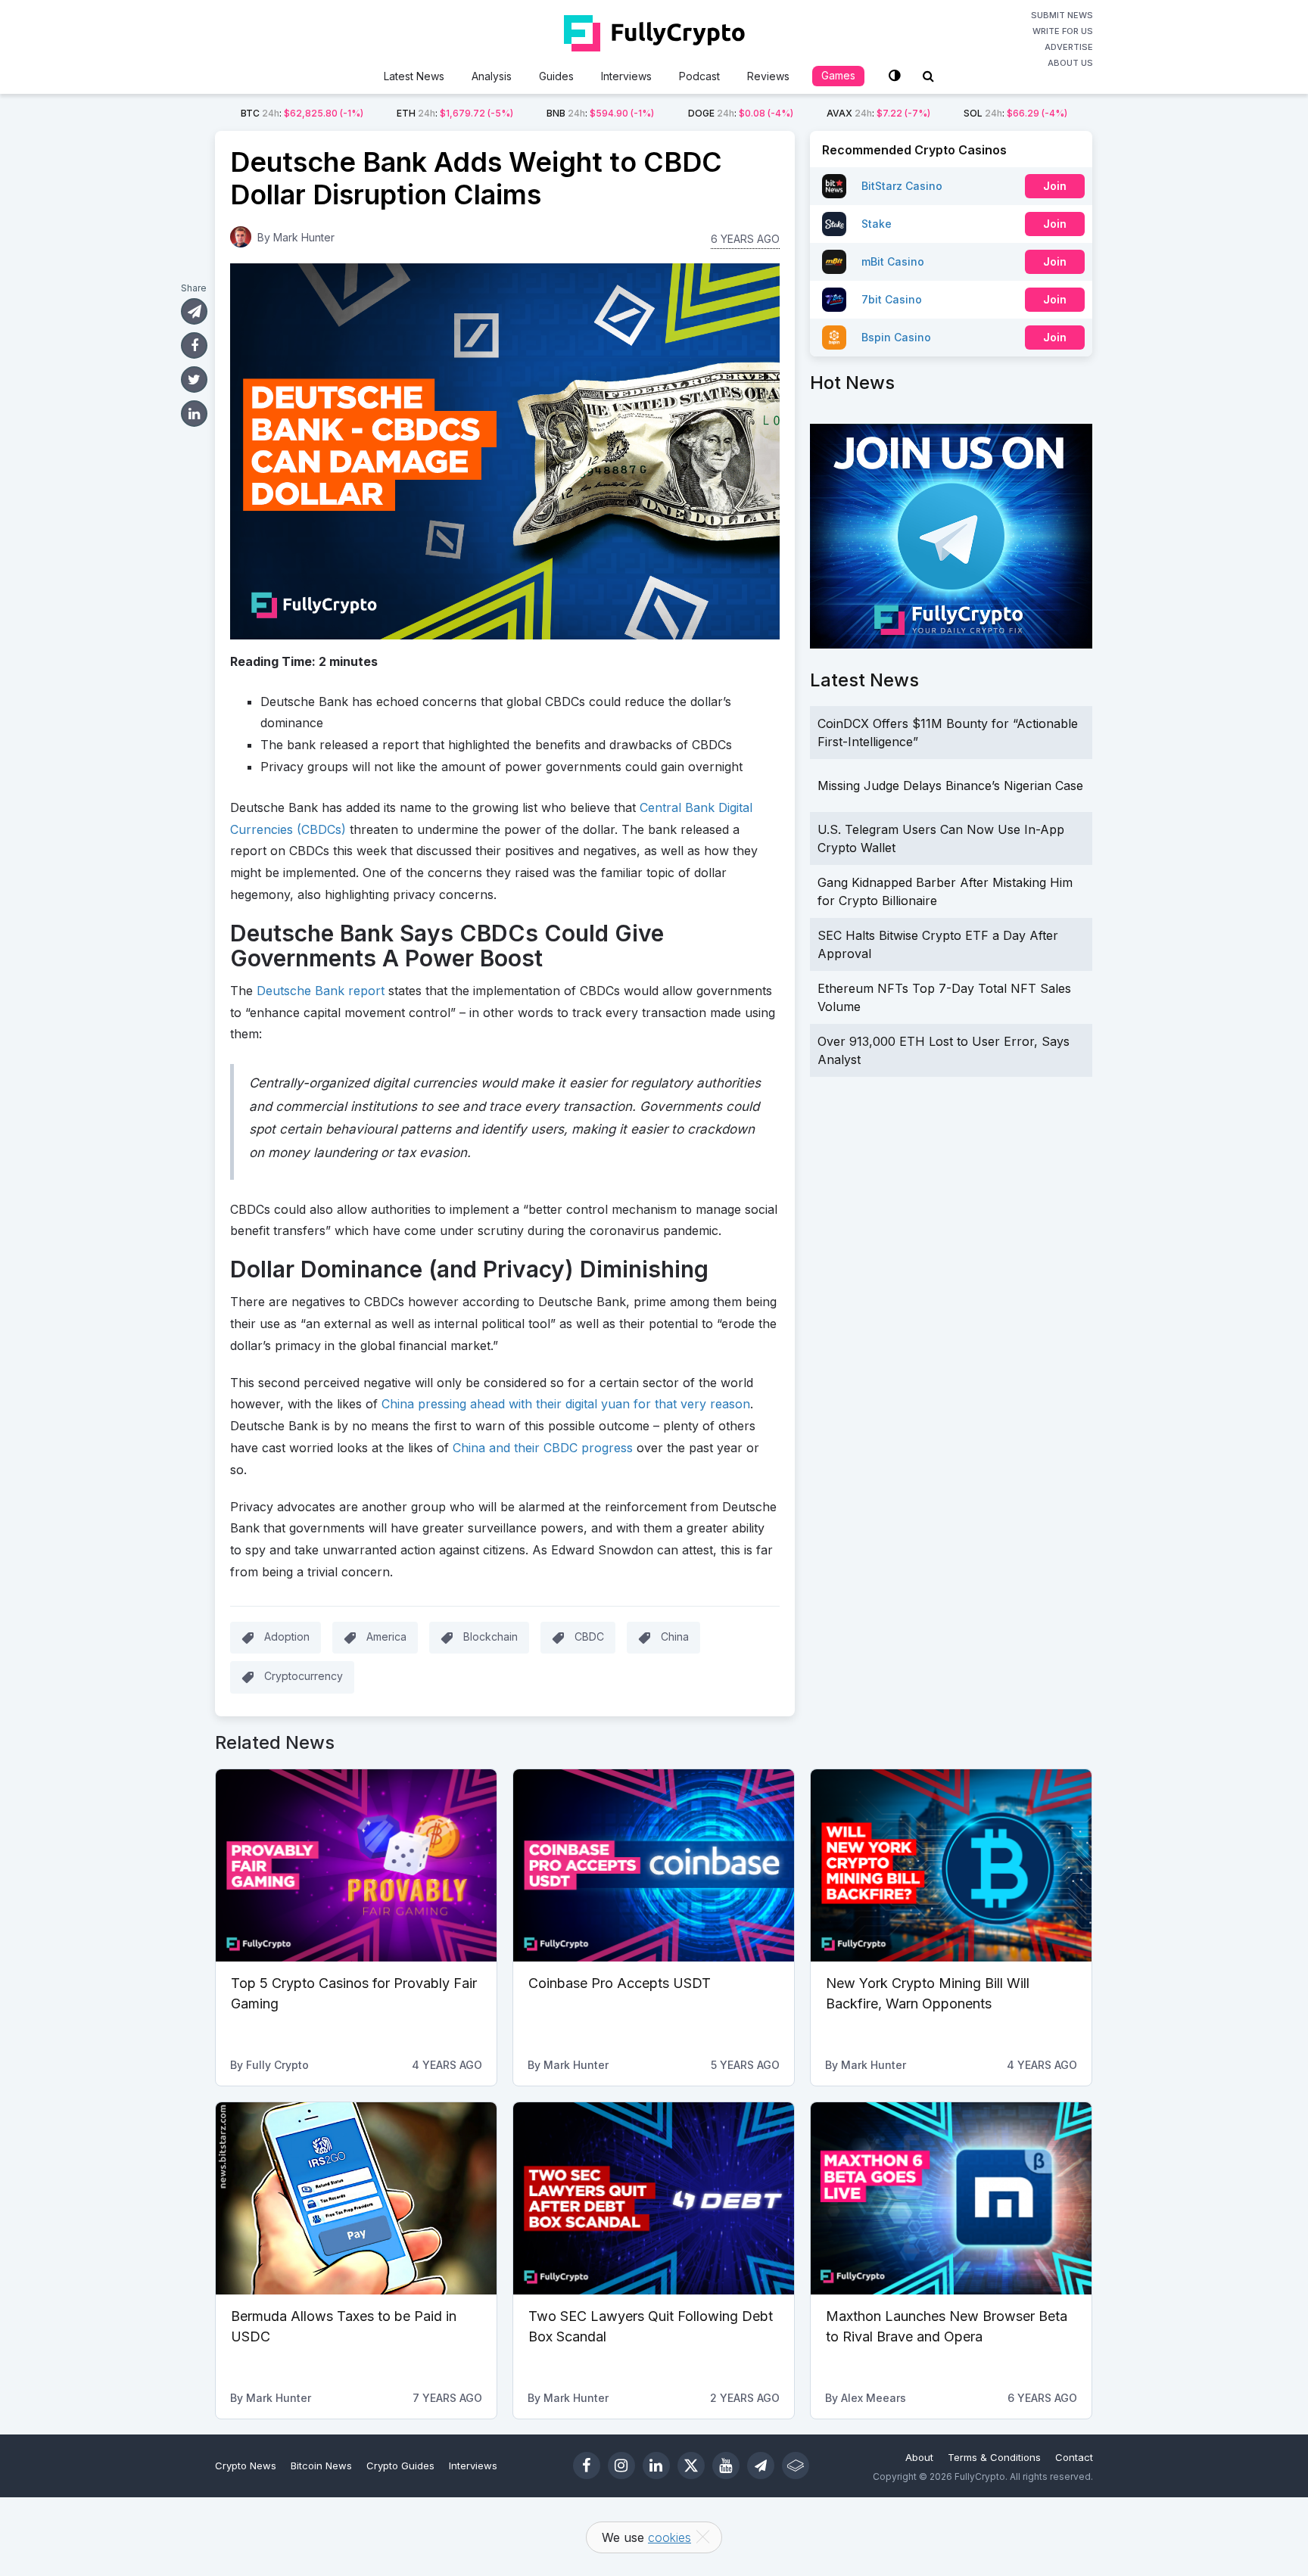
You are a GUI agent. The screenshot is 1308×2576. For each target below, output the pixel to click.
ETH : (455, 113)
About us (1070, 63)
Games (838, 75)
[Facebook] (587, 2466)
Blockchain (490, 1636)
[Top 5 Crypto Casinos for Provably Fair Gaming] (356, 1865)
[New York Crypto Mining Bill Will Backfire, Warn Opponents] (951, 1865)
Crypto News (246, 2466)
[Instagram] (621, 2466)
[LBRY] (796, 2466)
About (919, 2457)
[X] (691, 2466)
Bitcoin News (321, 2466)
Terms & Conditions (994, 2457)
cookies (670, 2537)
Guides (556, 76)
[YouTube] (726, 2466)
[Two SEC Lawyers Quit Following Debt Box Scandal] (654, 2198)
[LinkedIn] (656, 2466)
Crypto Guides (400, 2466)
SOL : (1015, 113)
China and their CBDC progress (543, 1448)
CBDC (589, 1636)
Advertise (1069, 47)
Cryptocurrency (304, 1676)
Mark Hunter (304, 237)
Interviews (626, 76)
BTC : (302, 113)
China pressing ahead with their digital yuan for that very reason (566, 1404)
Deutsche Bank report (321, 991)
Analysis (492, 76)
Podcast (699, 76)
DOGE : (741, 113)
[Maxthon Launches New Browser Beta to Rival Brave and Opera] (951, 2198)
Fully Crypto (277, 2065)
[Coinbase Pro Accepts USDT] (654, 1865)
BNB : (600, 113)
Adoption (287, 1636)
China (675, 1636)
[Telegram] (761, 2466)
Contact (1074, 2457)
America (386, 1636)
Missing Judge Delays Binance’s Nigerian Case (950, 786)
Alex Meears (874, 2398)
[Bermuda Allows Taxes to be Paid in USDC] (356, 2198)
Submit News (1062, 15)
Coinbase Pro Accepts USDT (620, 1983)
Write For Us (1063, 31)
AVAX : (878, 113)
